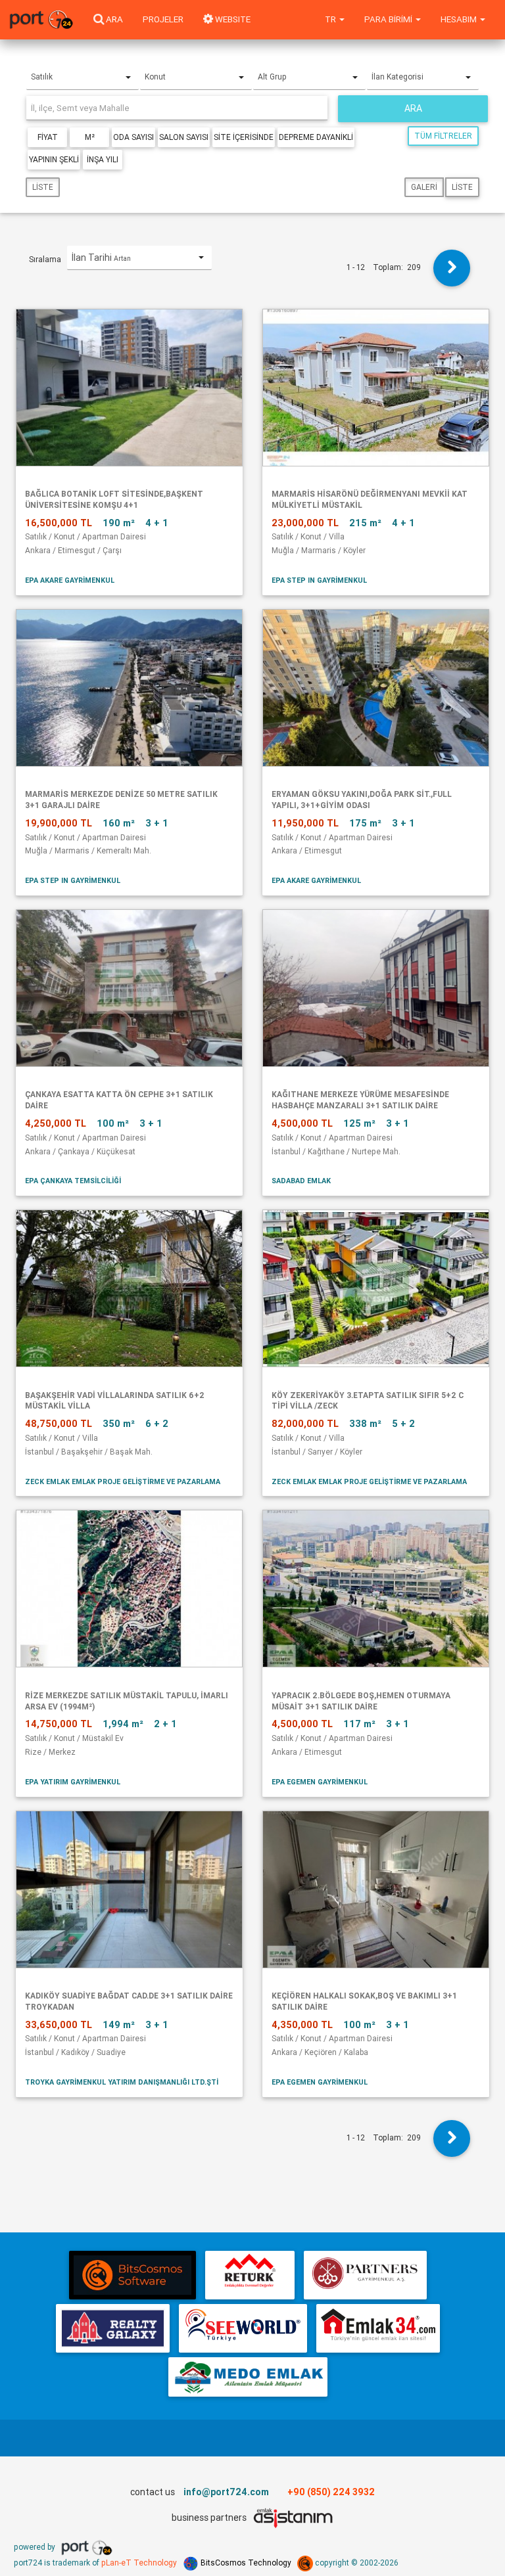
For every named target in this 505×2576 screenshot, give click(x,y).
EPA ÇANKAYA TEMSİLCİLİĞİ (73, 1181)
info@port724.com (226, 2492)
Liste (43, 187)
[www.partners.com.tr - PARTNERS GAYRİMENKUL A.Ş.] (365, 2275)
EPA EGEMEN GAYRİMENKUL (320, 1782)
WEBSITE (232, 19)
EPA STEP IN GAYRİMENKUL (319, 580)
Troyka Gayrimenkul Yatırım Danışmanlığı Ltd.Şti (122, 2082)
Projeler (163, 19)
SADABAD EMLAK (301, 1181)
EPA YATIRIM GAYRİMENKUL (73, 1782)
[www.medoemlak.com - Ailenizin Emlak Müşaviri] (248, 2377)
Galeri (424, 187)
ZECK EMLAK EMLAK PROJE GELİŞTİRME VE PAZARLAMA (123, 1481)
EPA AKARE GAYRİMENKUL (70, 580)
